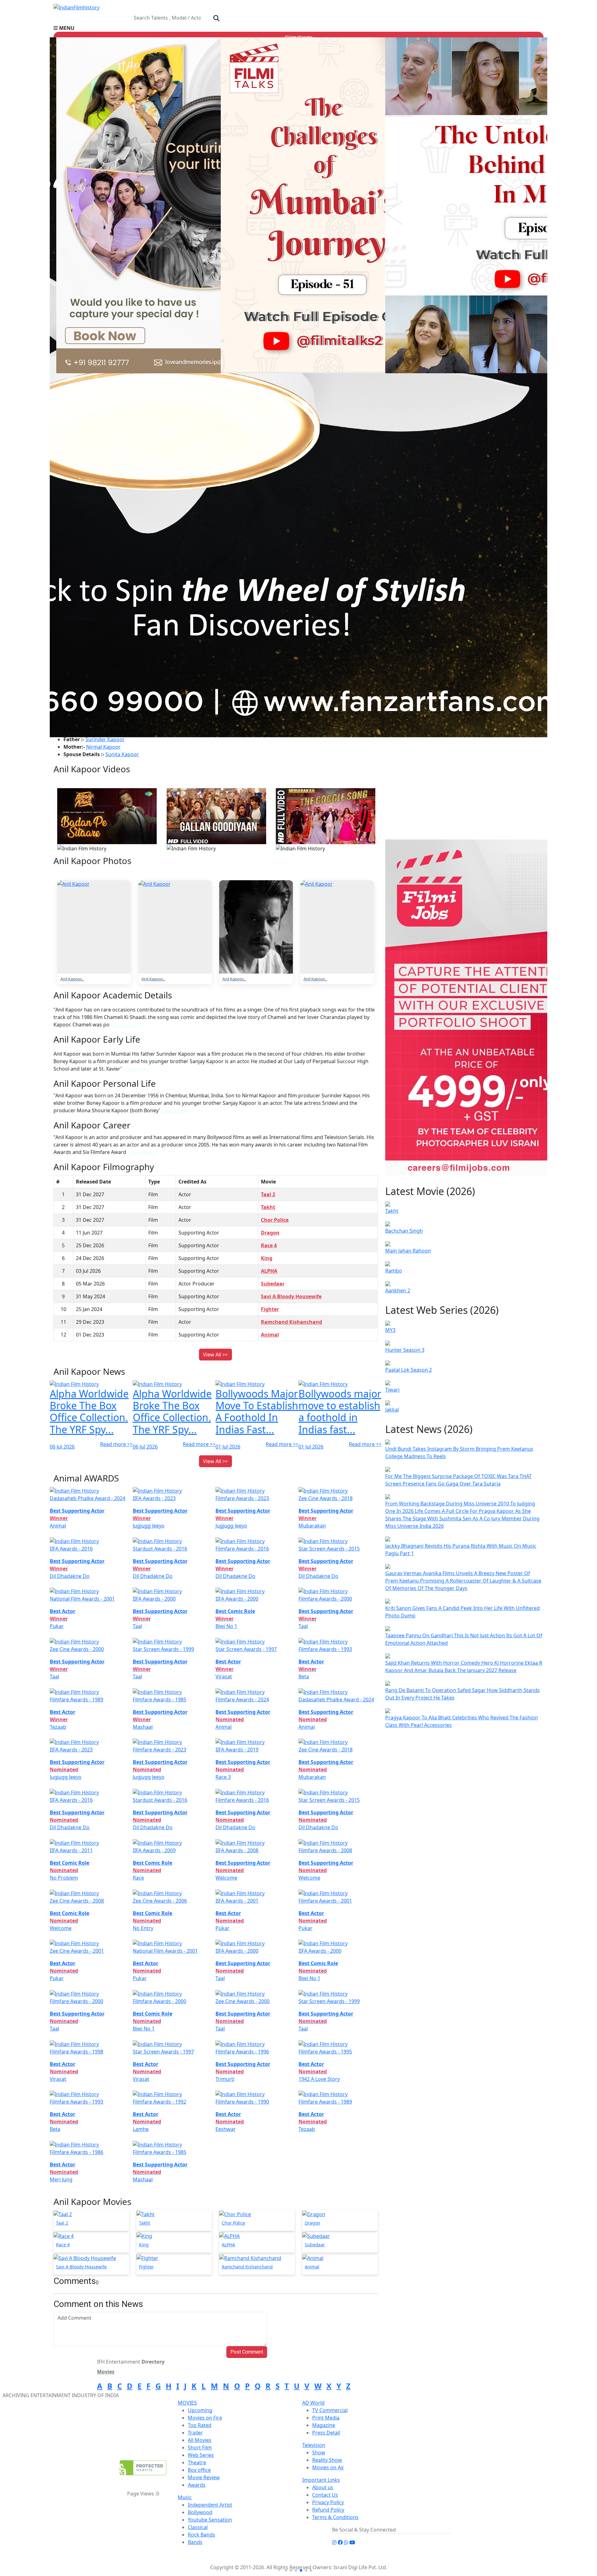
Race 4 (269, 1245)
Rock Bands (201, 2535)
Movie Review (204, 2477)
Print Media (326, 2418)
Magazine (324, 2425)
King (267, 1258)
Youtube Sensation (210, 2520)
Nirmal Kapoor (103, 747)
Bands (195, 2542)
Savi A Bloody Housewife (291, 1296)
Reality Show (327, 2460)
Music (185, 2497)
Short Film (200, 2448)
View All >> (215, 1355)
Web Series (201, 2455)
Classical (198, 2527)
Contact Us (325, 2495)
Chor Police (275, 1220)
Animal (270, 1335)
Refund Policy (328, 2510)
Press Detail (326, 2433)
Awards (197, 2485)
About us (323, 2487)
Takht (268, 1207)
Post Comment (247, 2352)
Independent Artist (210, 2505)
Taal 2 (268, 1194)
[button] (298, 28)
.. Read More (124, 1025)
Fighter (270, 1309)
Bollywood (200, 2512)
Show (319, 2453)
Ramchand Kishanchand (292, 1322)
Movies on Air (328, 2467)
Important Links (321, 2480)
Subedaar (273, 1284)
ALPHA (269, 1271)
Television (314, 2445)
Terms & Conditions (335, 2517)
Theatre (197, 2462)
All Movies (200, 2440)
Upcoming (200, 2410)
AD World (313, 2403)
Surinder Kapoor (105, 739)
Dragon (270, 1233)
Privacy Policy (328, 2502)
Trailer (195, 2433)
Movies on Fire (205, 2418)
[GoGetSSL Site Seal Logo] (143, 2468)
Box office (199, 2470)
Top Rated (200, 2425)
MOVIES (187, 2403)
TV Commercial (330, 2410)
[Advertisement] (468, 793)
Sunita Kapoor (122, 754)
